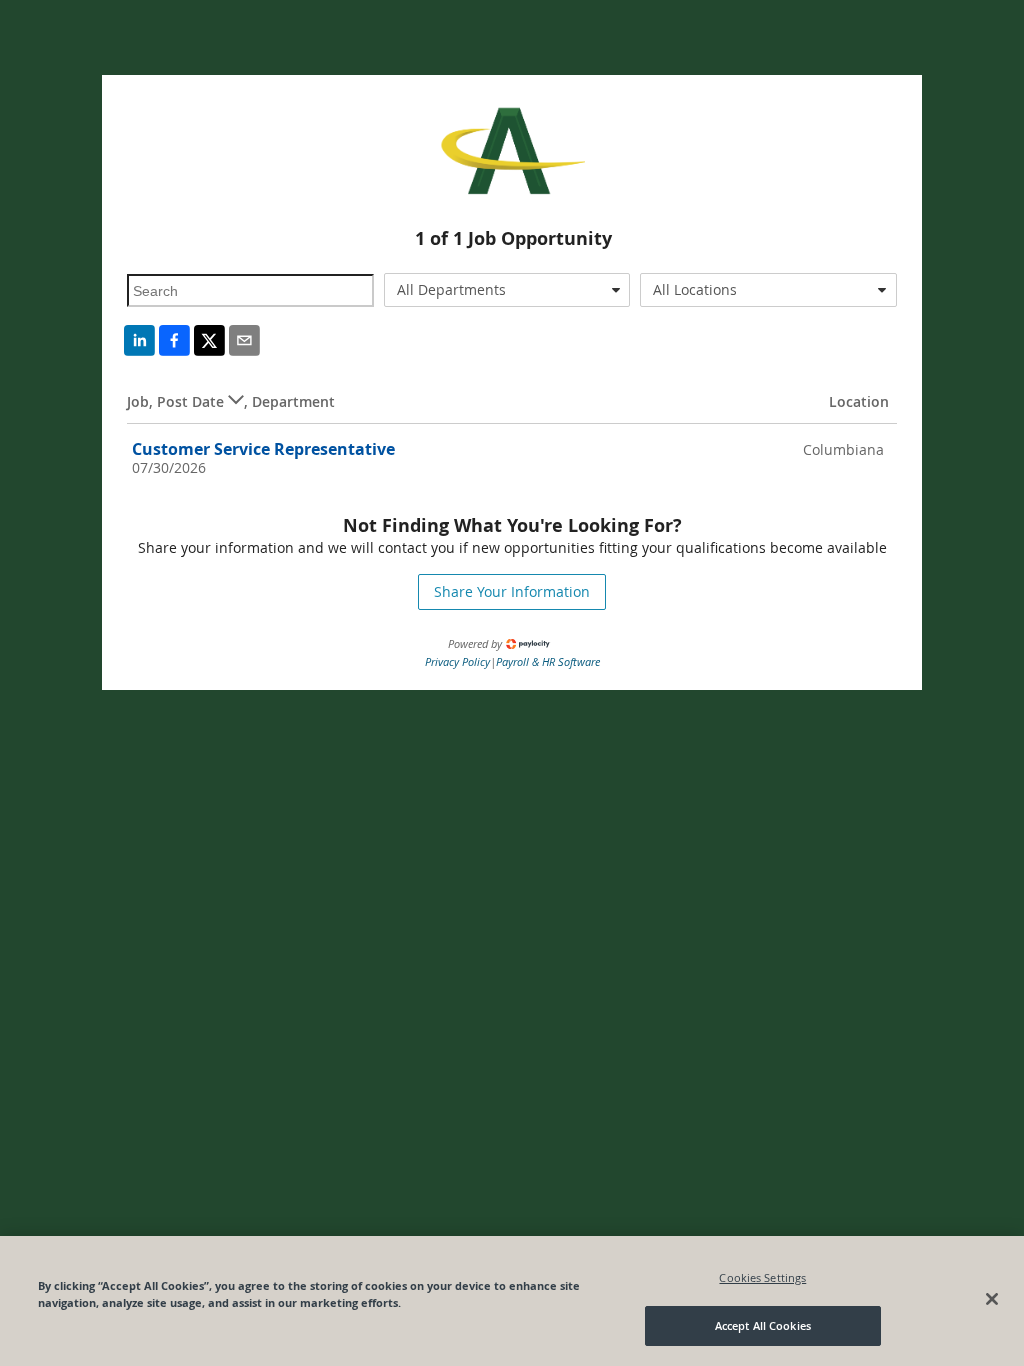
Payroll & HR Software (548, 661)
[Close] (992, 1299)
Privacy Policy (457, 661)
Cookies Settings (762, 1277)
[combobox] (507, 290)
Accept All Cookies (763, 1325)
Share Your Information (512, 591)
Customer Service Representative (263, 449)
